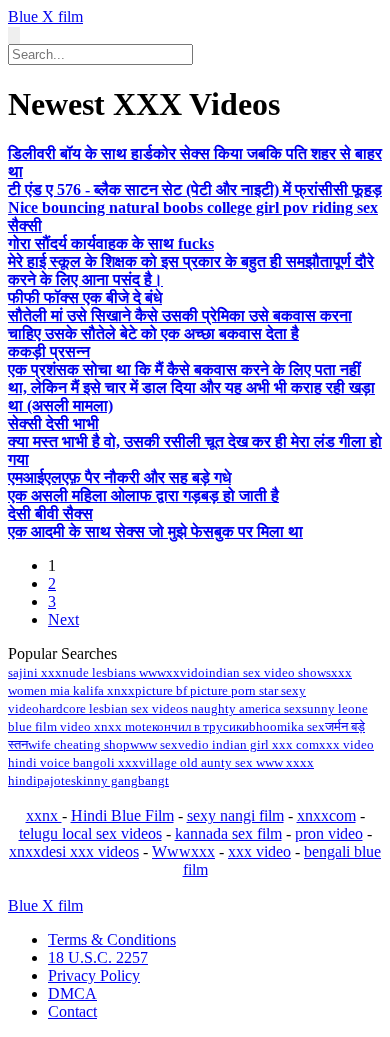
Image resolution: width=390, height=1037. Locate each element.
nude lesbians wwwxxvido (133, 672)
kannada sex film (228, 833)
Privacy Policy (94, 975)
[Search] (14, 35)
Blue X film (45, 16)
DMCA (72, 993)
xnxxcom (326, 815)
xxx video (259, 851)
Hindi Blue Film (122, 815)
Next (63, 619)
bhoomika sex (287, 726)
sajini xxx (35, 672)
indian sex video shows (268, 672)
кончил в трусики (200, 726)
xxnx (44, 815)
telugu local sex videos (90, 833)
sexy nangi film (235, 815)
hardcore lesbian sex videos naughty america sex (170, 708)
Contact (72, 1011)
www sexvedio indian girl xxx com (224, 744)
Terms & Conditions (112, 939)
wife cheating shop (79, 744)
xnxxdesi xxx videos (74, 851)
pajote (54, 780)
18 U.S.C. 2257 (98, 957)
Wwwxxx (183, 851)
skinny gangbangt (120, 780)
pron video (329, 833)
